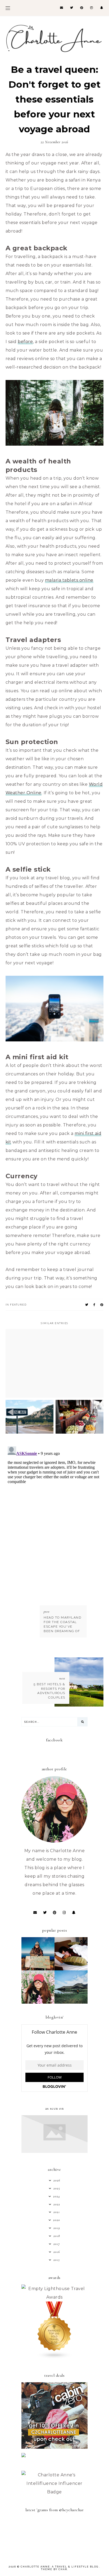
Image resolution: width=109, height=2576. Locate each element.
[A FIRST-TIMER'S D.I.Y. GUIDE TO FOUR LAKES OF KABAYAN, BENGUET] (71, 2002)
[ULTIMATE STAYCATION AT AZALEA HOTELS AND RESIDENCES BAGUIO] (71, 1969)
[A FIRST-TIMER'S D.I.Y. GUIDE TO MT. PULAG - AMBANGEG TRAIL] (38, 1969)
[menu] (8, 8)
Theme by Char (54, 2569)
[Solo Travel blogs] (54, 2357)
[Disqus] (55, 1511)
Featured (18, 1304)
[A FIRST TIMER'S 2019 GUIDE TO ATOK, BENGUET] (38, 2002)
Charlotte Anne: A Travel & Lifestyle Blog (60, 2567)
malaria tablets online (69, 580)
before (25, 342)
